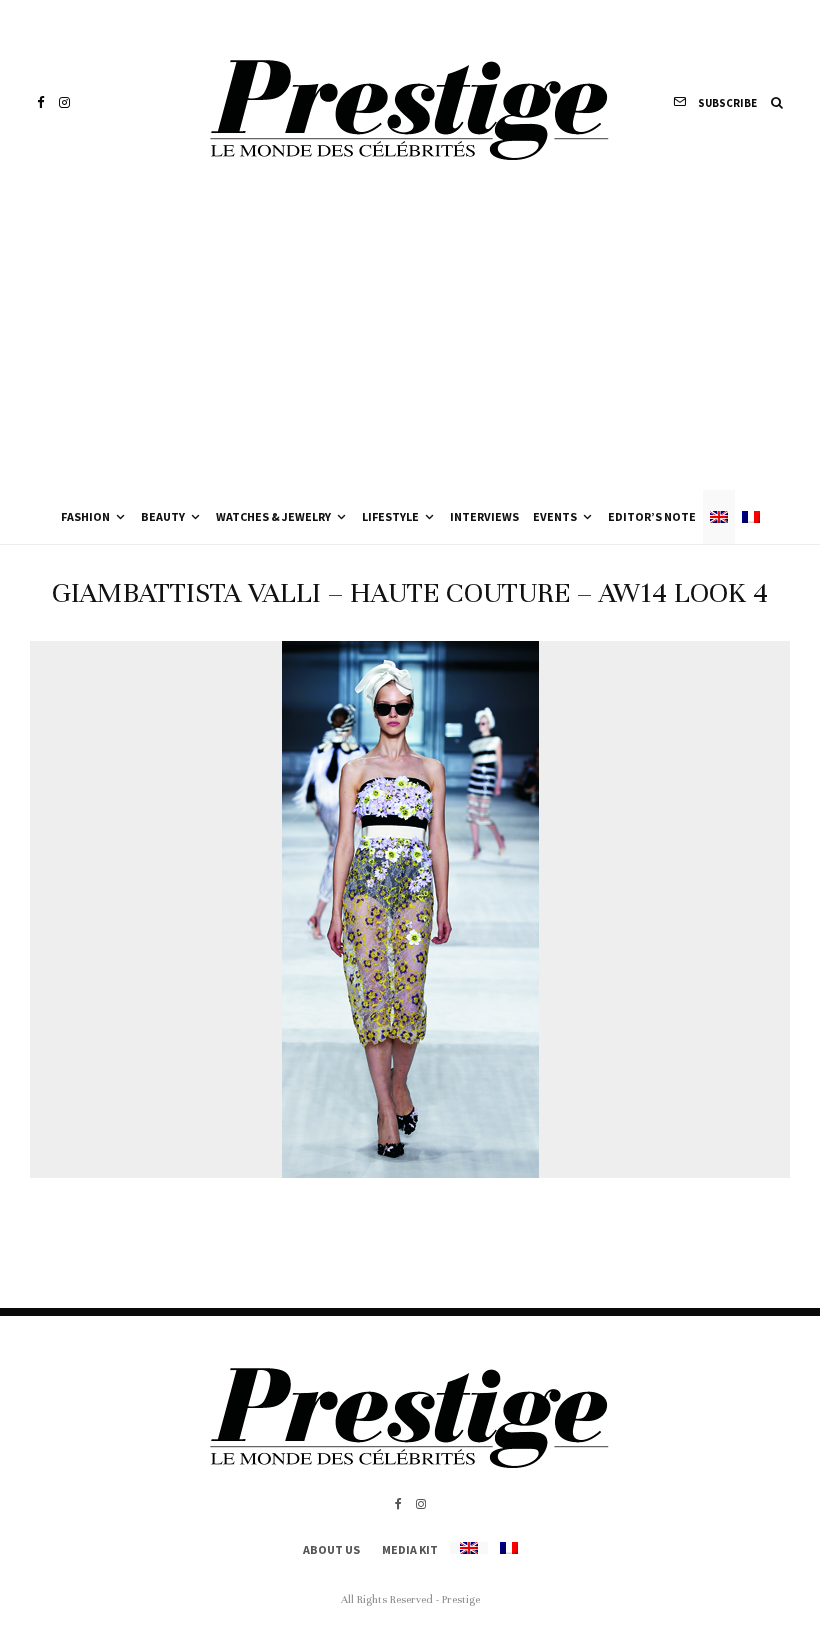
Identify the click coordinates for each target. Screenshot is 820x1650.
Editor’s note (652, 516)
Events (555, 516)
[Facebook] (41, 102)
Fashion (85, 516)
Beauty (163, 516)
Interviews (484, 516)
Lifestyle (390, 516)
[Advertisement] (410, 340)
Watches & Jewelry (273, 516)
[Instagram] (64, 102)
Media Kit (410, 1549)
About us (331, 1549)
